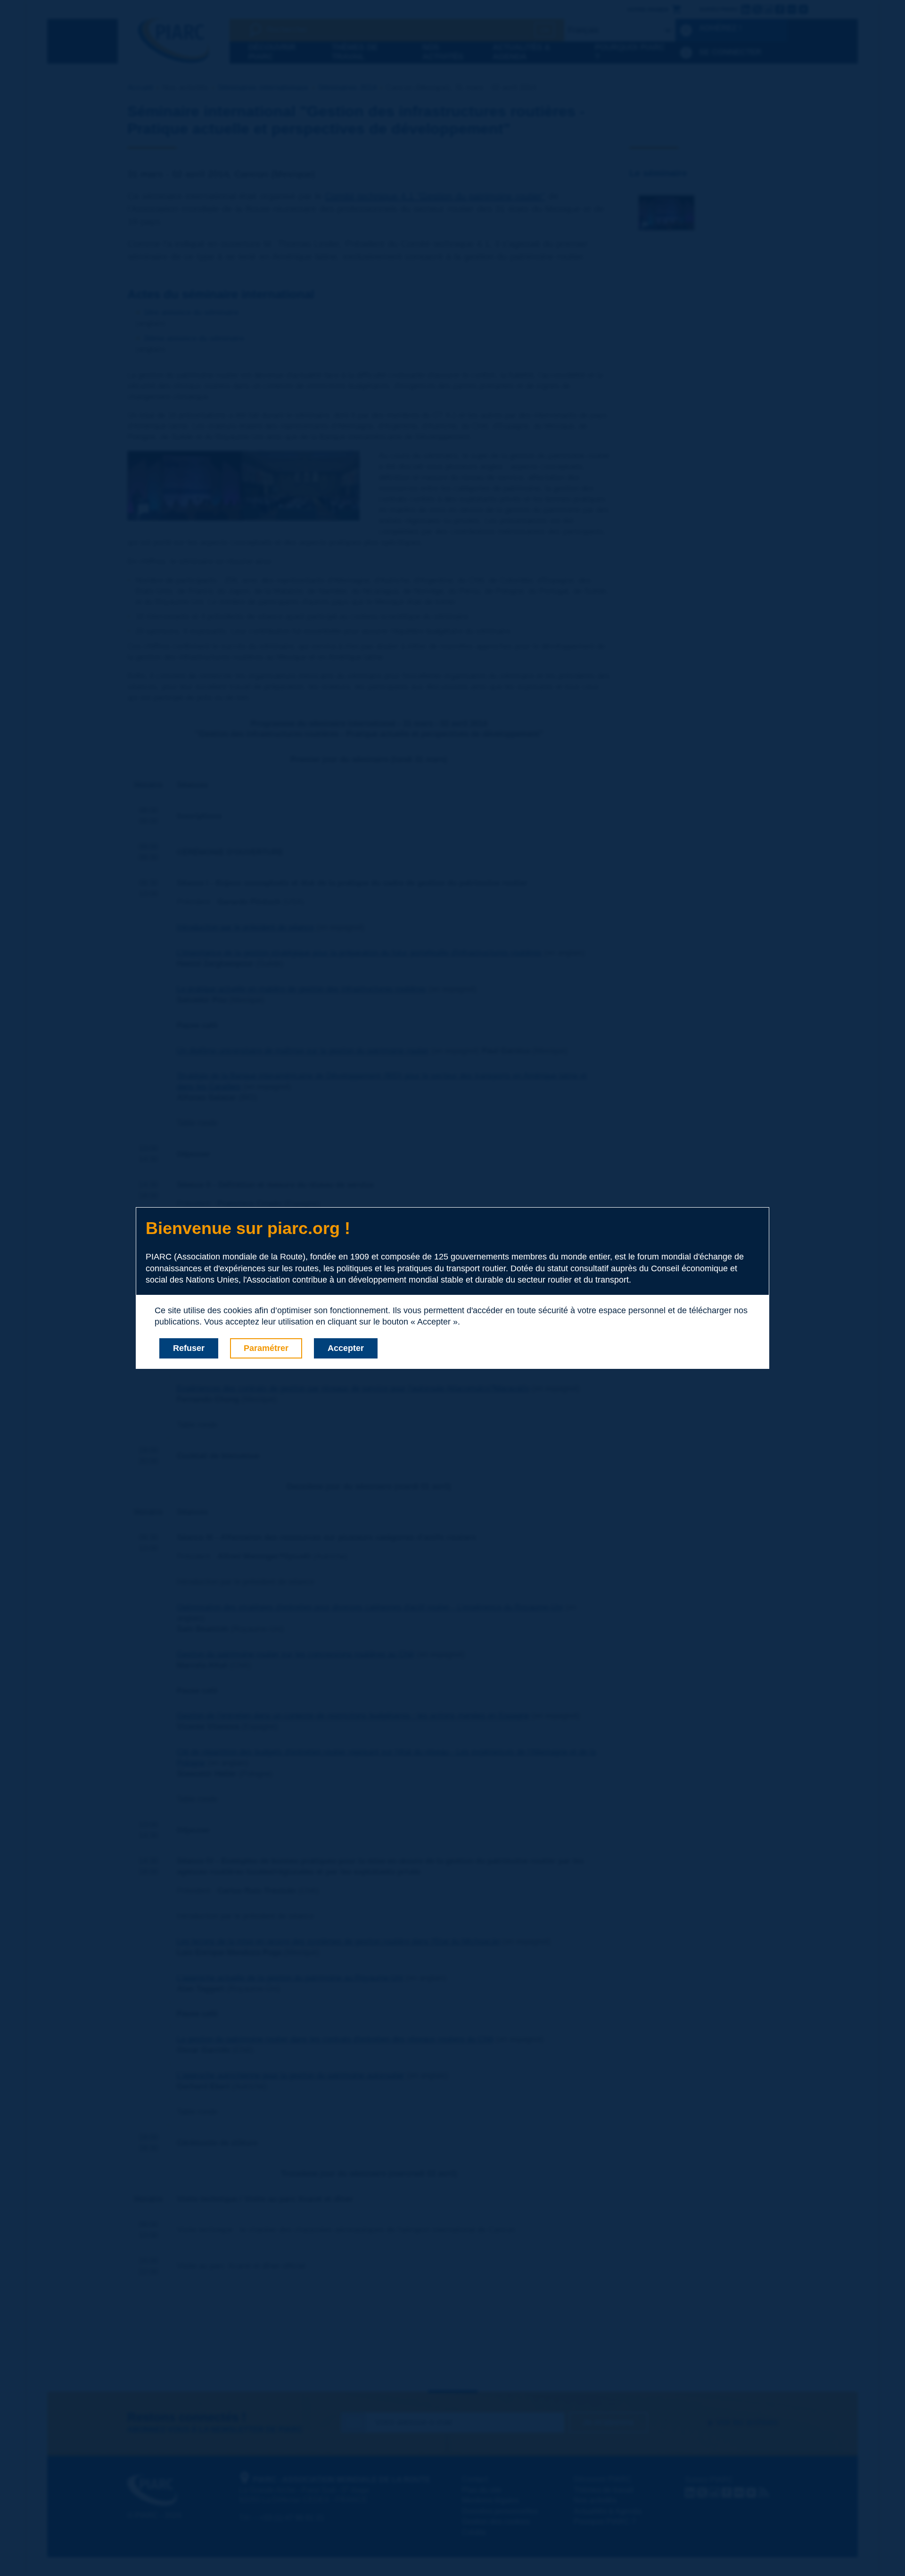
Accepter (346, 1348)
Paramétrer (266, 1348)
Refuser (189, 1348)
